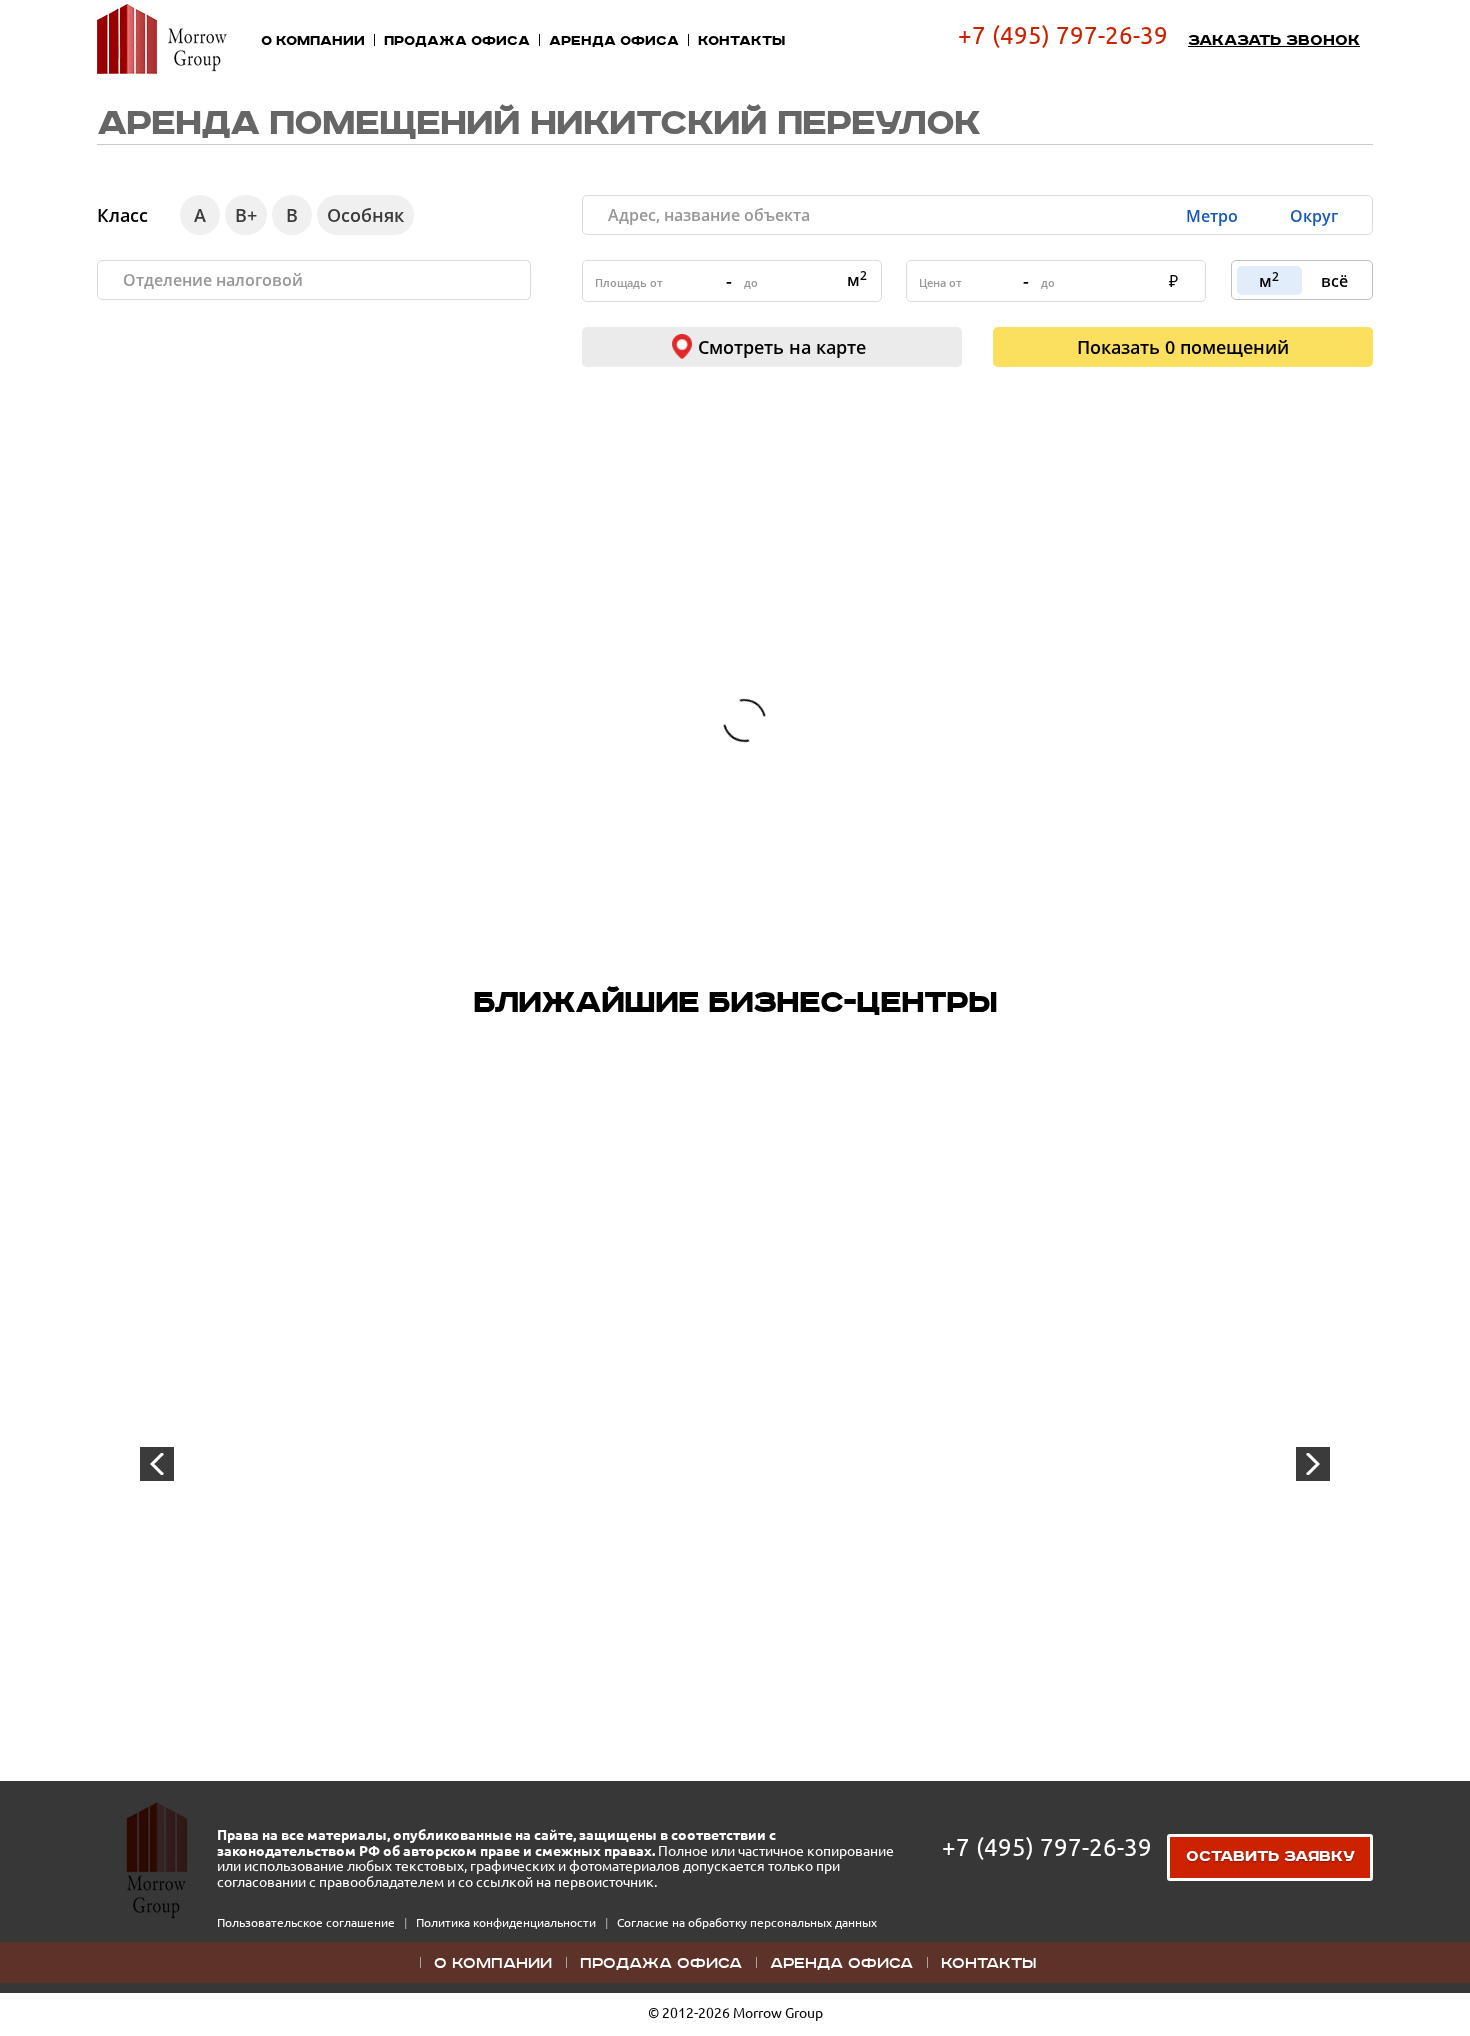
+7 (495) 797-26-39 (1063, 35)
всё (1334, 281)
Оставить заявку (1270, 1857)
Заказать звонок (1274, 41)
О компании (313, 41)
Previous (157, 1464)
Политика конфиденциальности (507, 1922)
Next (1313, 1464)
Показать (1183, 347)
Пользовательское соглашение (307, 1922)
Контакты (741, 41)
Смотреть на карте (782, 347)
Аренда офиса (614, 41)
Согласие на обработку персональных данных (747, 1922)
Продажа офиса (457, 41)
